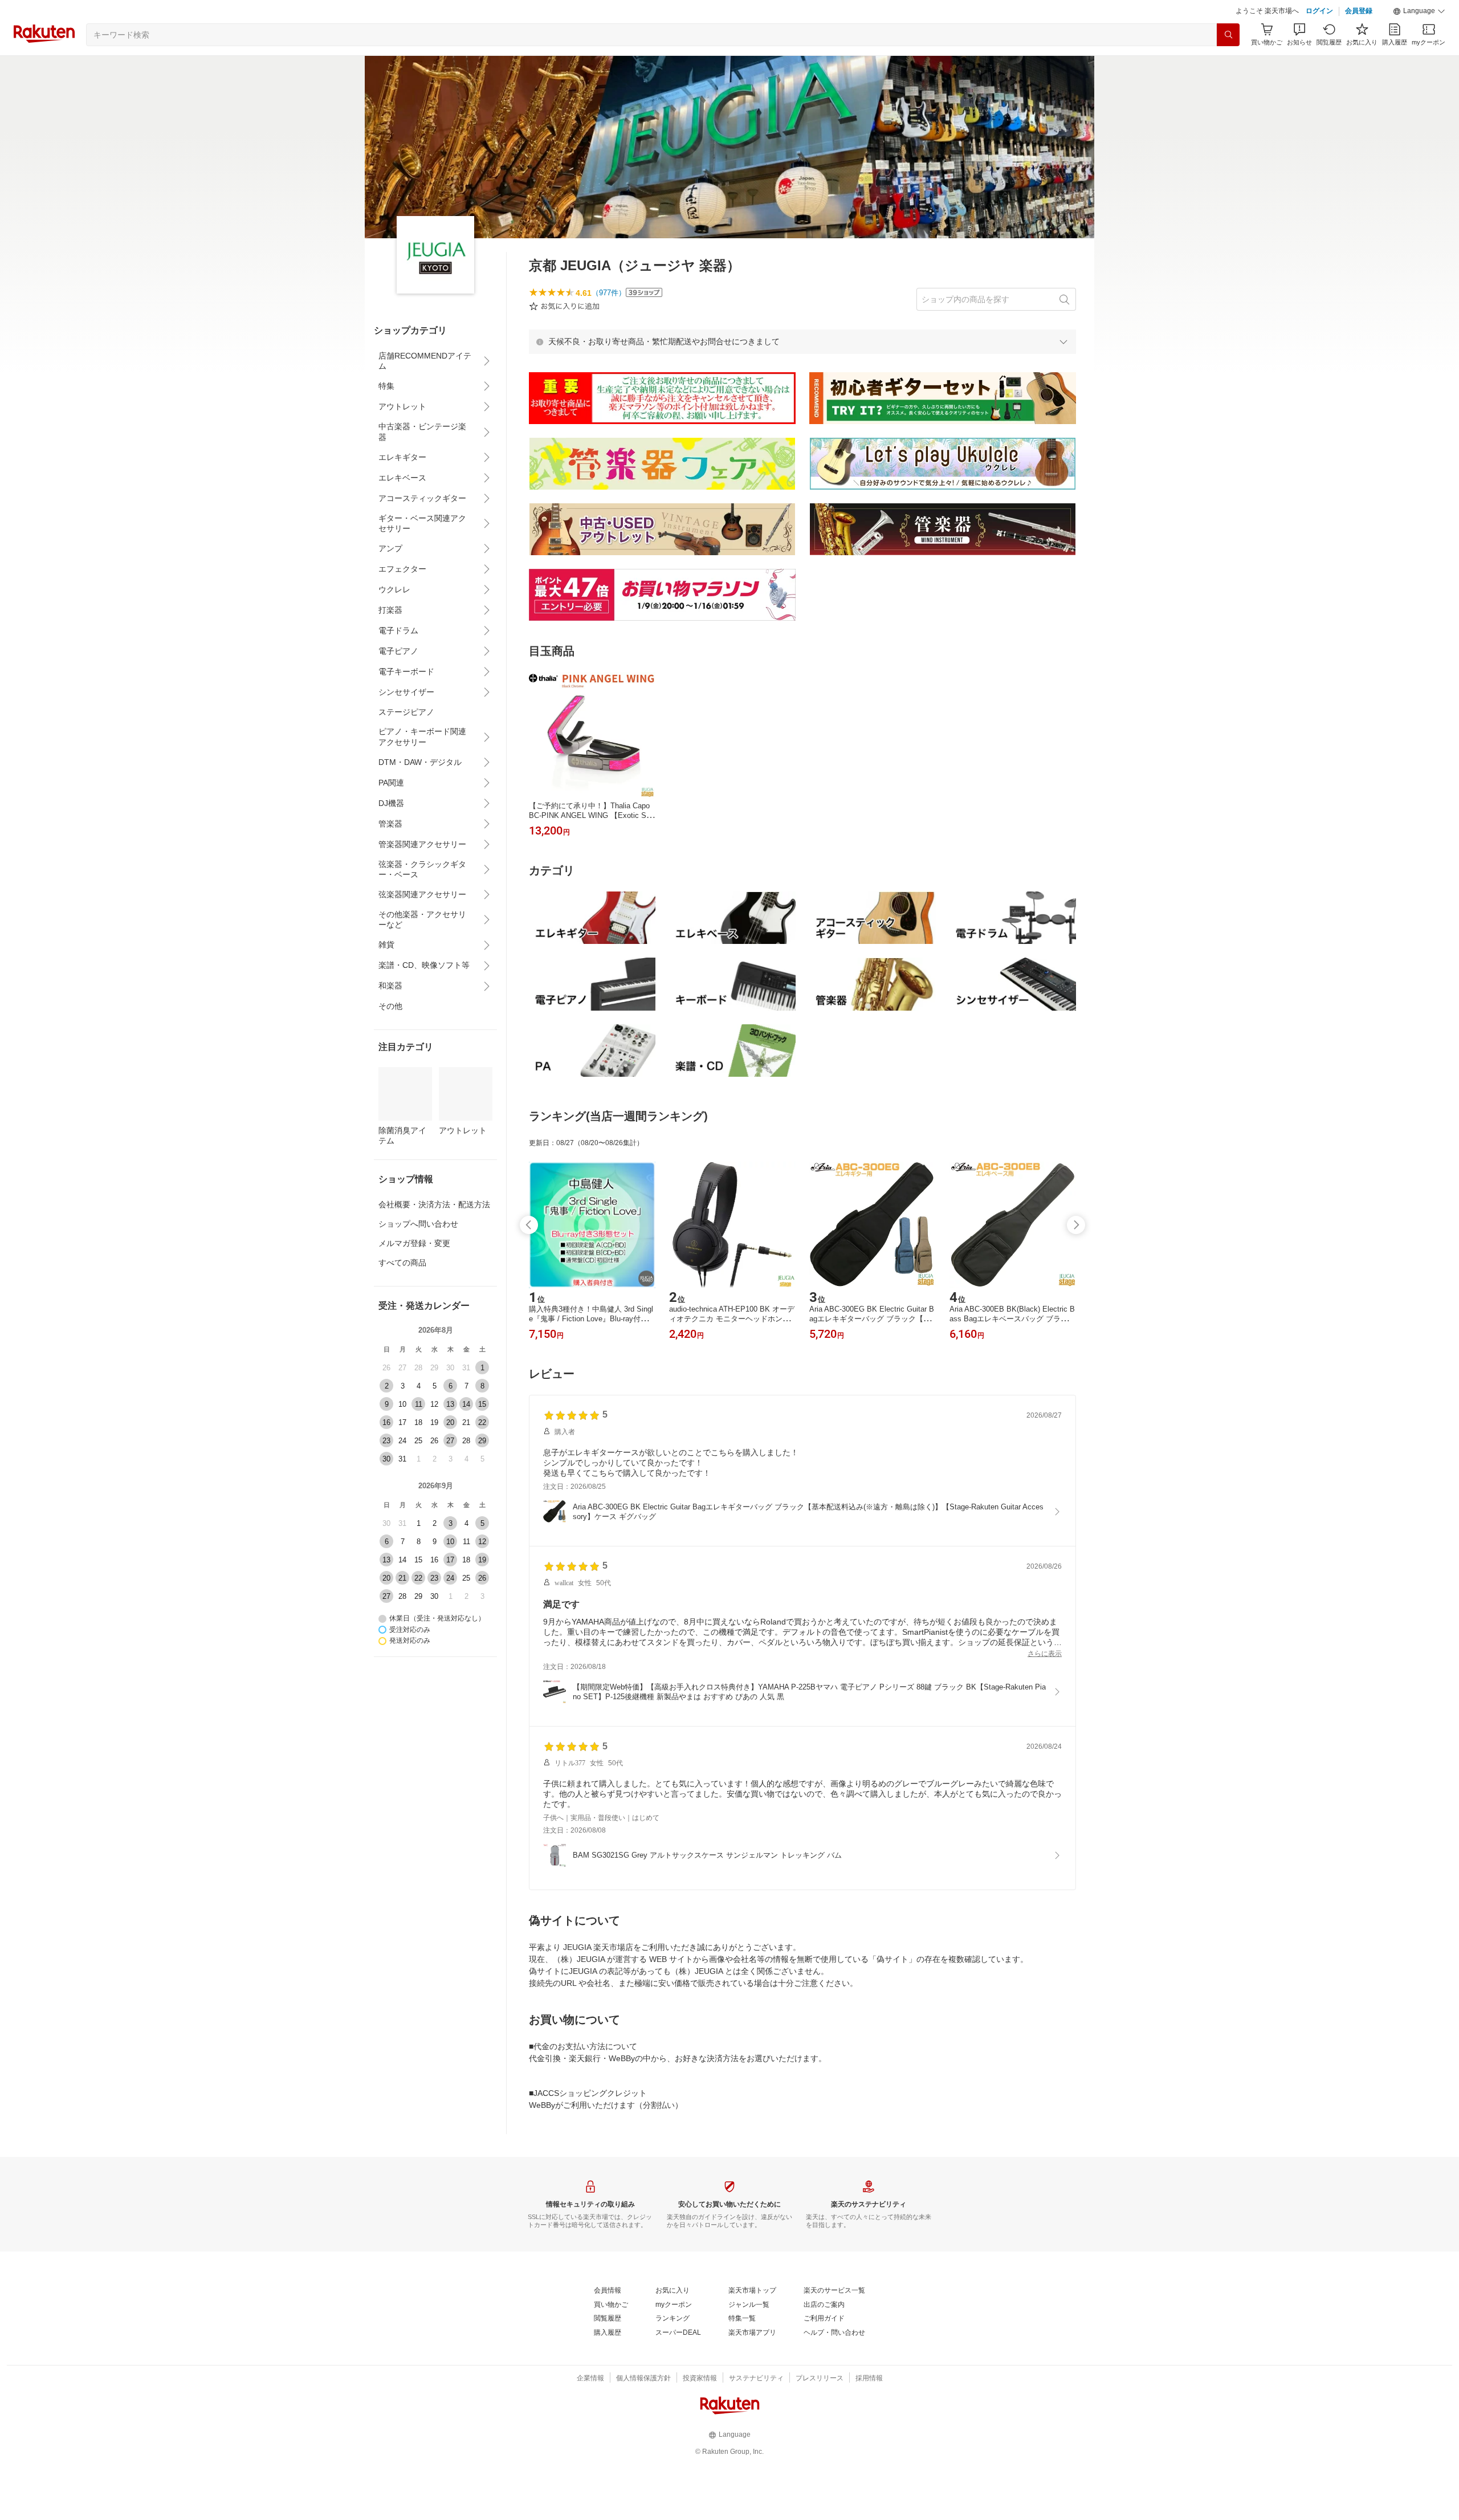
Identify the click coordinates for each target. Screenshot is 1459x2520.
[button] (1419, 40)
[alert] (802, 370)
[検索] (1228, 63)
